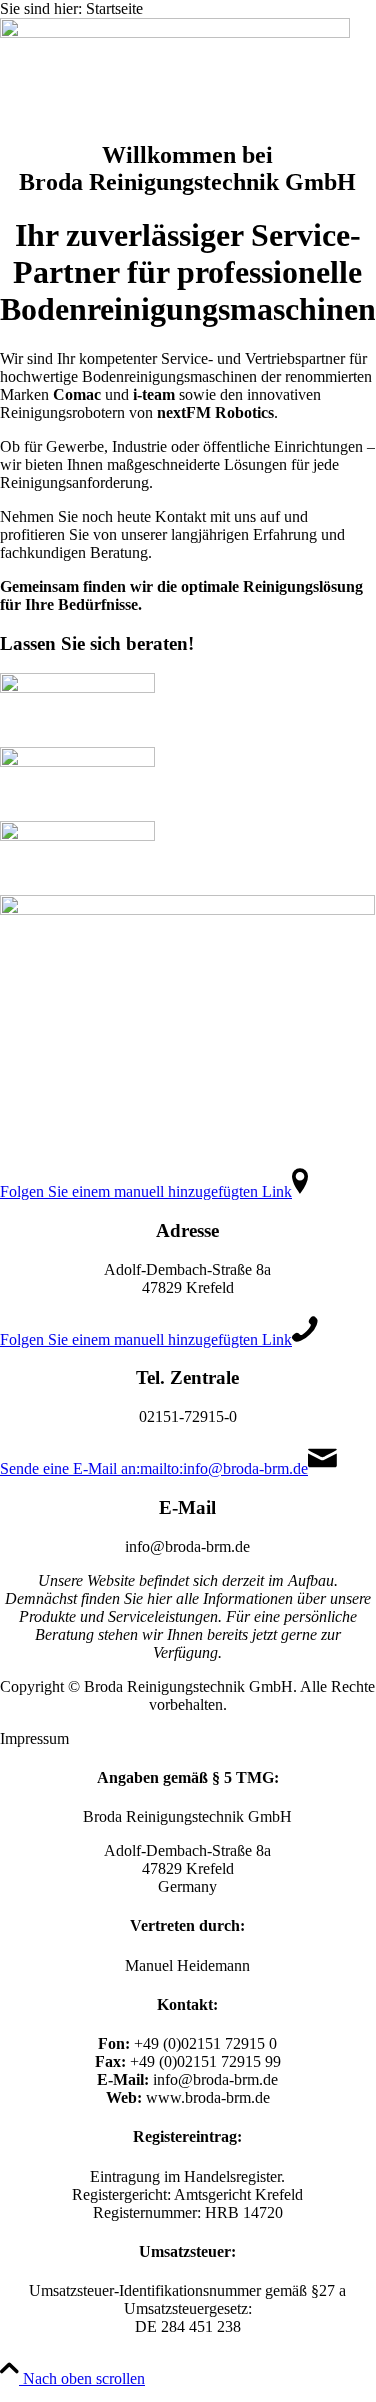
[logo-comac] (77, 687)
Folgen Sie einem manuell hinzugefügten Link (146, 1191)
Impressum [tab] (34, 1738)
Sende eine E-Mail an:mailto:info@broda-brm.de (154, 1468)
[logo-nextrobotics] (77, 835)
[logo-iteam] (77, 761)
